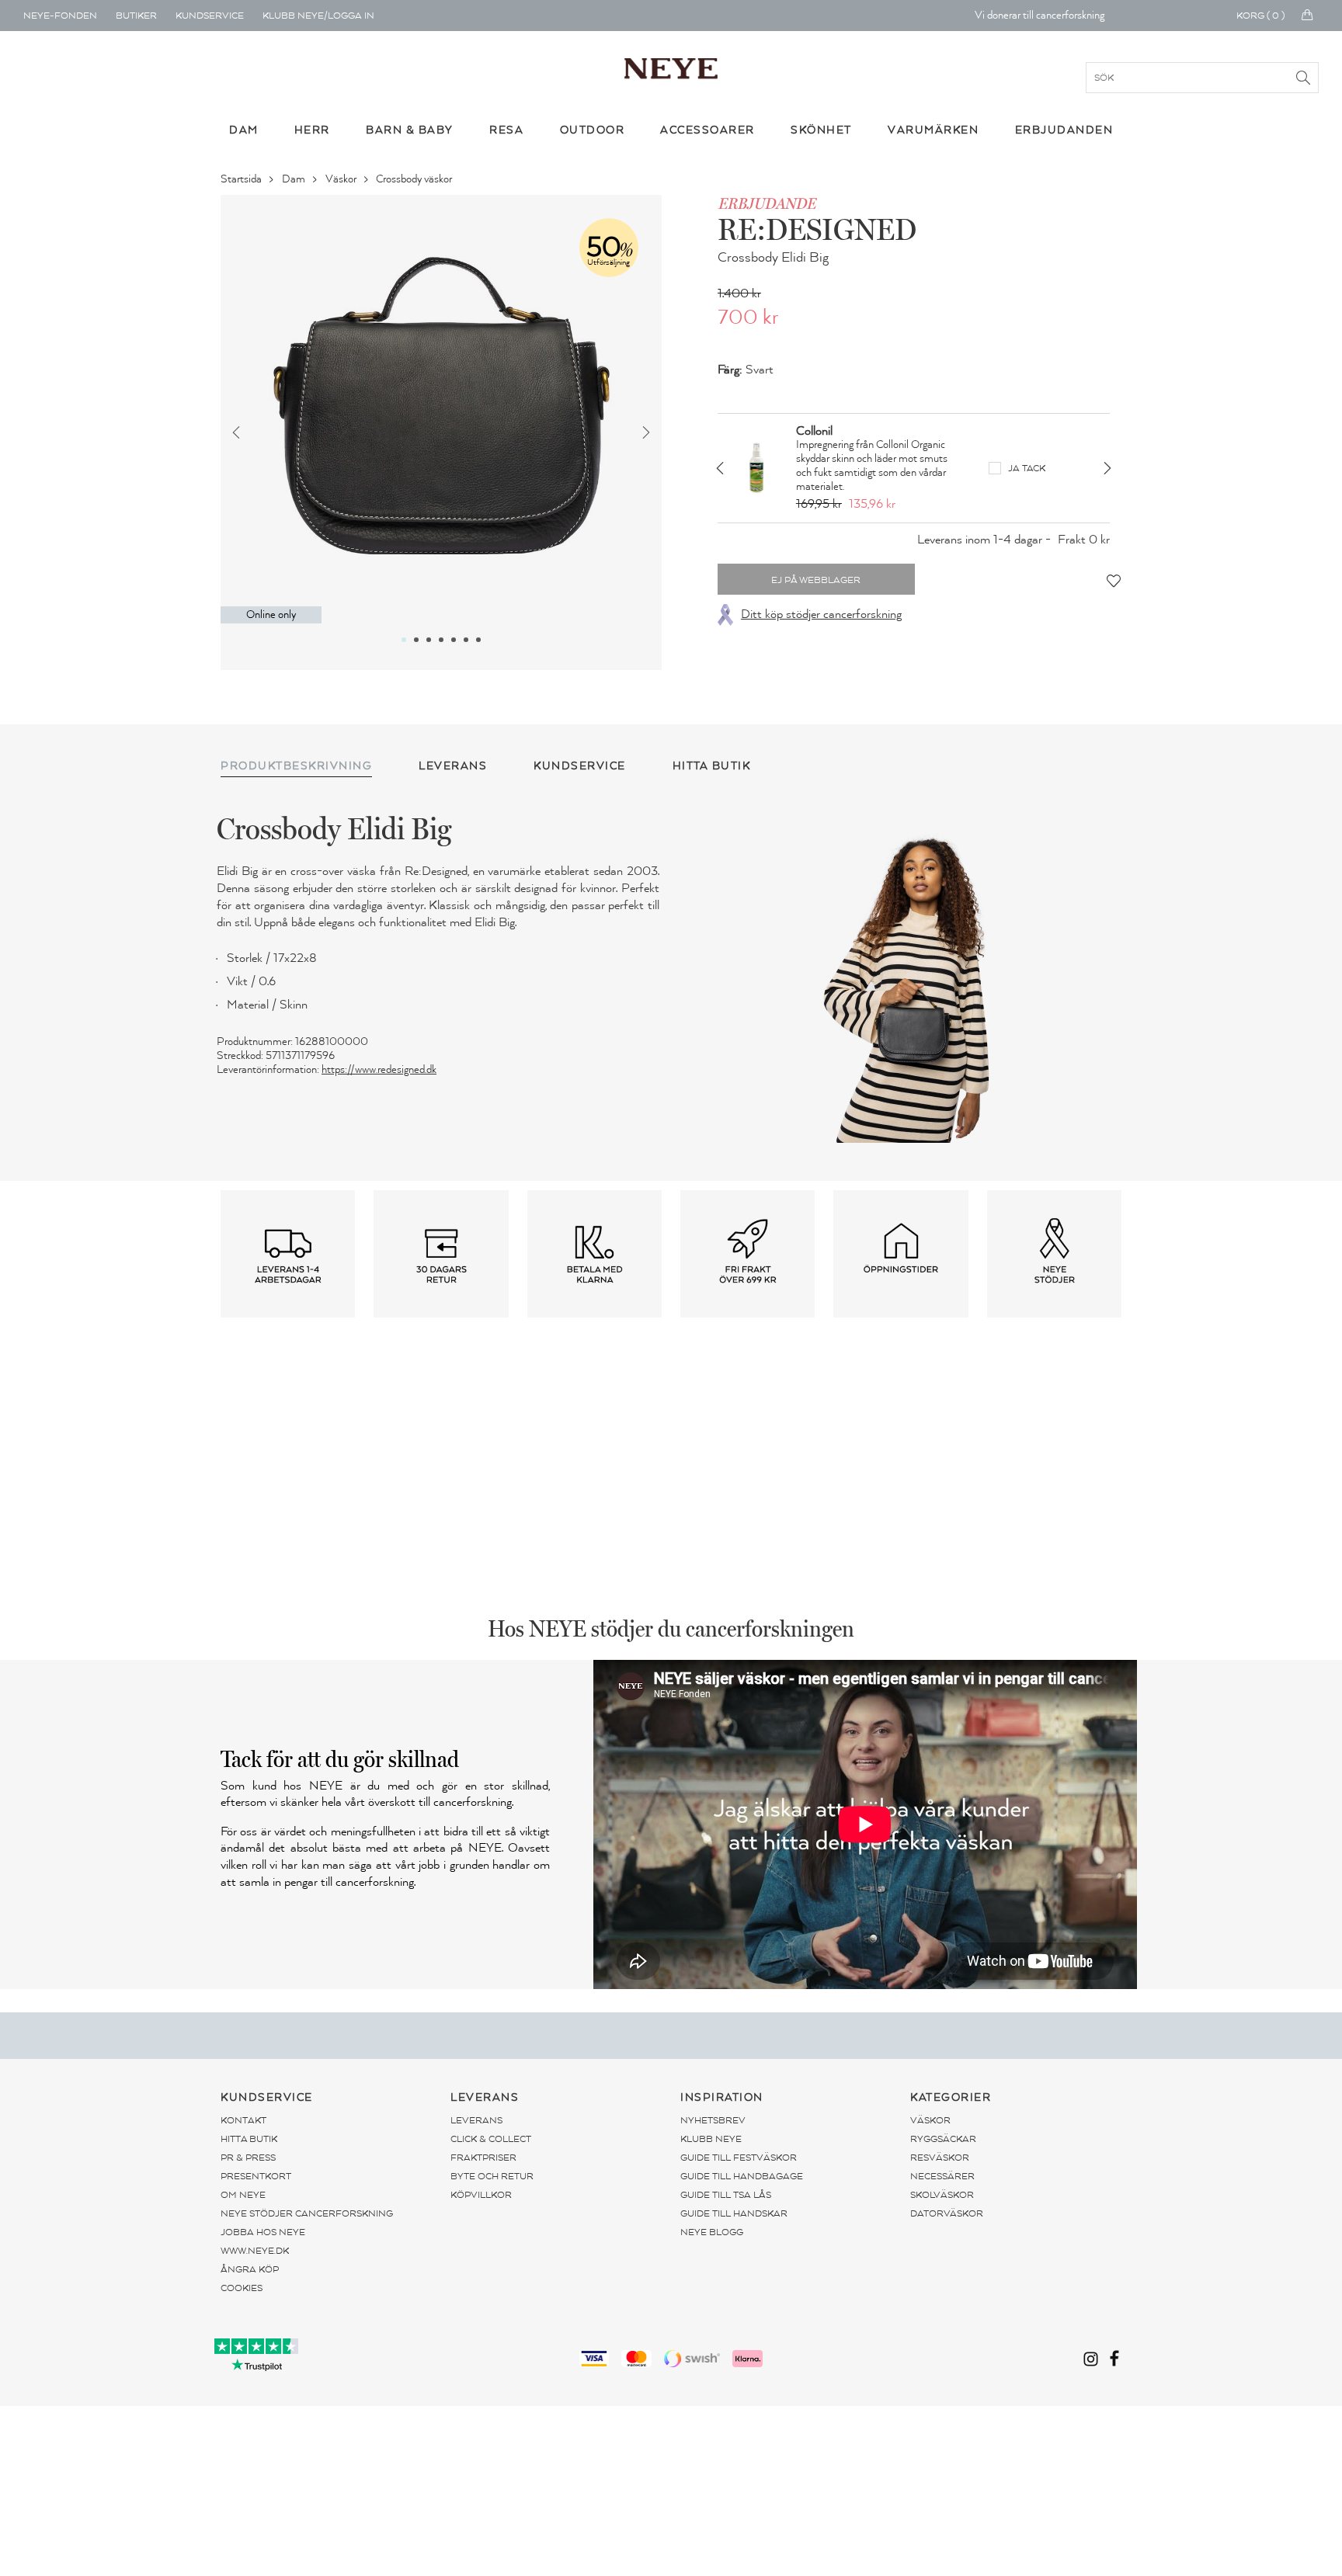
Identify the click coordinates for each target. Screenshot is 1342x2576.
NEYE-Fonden (60, 16)
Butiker (136, 16)
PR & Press (248, 2158)
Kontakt (243, 2120)
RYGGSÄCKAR (943, 2139)
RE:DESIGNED (817, 229)
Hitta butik (249, 2139)
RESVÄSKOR (940, 2158)
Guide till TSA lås (726, 2195)
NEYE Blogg (712, 2232)
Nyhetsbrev (713, 2120)
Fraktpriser (483, 2158)
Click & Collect (491, 2139)
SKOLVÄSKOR (942, 2195)
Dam (295, 179)
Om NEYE (243, 2195)
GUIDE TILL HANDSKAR (734, 2213)
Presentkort (256, 2176)
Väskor (342, 179)
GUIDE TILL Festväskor (739, 2158)
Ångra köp (250, 2269)
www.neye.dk (255, 2251)
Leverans (476, 2120)
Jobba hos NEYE (263, 2232)
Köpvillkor (481, 2195)
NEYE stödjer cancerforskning (307, 2213)
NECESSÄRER (942, 2176)
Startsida (242, 179)
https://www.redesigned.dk (379, 1069)
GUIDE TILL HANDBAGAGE (742, 2176)
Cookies (242, 2288)
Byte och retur (492, 2176)
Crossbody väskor (415, 179)
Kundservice (210, 16)
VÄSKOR (930, 2120)
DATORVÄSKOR (947, 2213)
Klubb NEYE (711, 2139)
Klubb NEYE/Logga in (318, 16)
